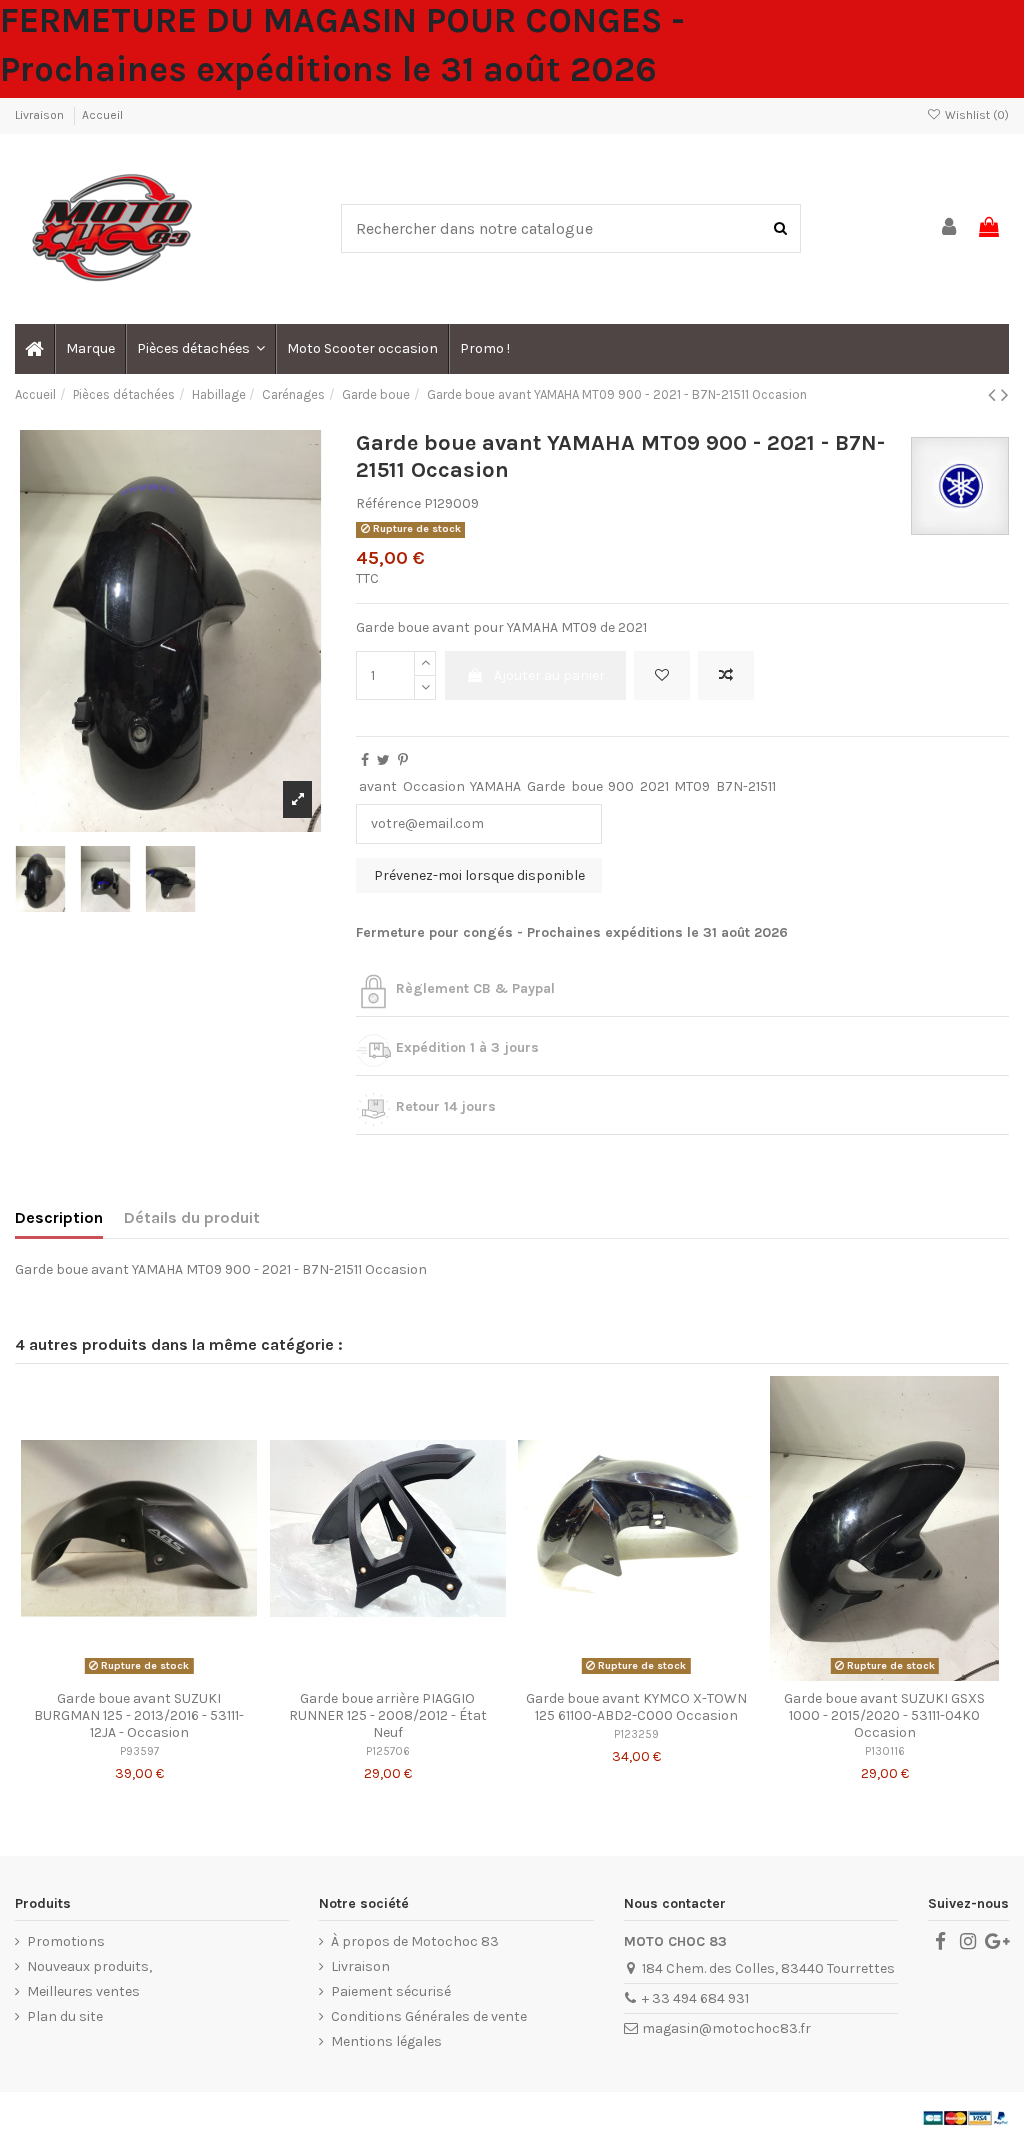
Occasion (434, 786)
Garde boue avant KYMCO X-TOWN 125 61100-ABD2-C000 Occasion (636, 1707)
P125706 (388, 1751)
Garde (546, 786)
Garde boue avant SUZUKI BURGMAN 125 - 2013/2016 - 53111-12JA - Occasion (139, 1715)
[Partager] (365, 760)
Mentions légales (386, 2041)
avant (378, 786)
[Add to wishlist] (662, 675)
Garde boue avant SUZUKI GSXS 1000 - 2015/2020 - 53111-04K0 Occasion (884, 1715)
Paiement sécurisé (391, 1991)
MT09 (692, 786)
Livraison (41, 115)
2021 (654, 786)
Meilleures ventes (83, 1991)
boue (587, 786)
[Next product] (1005, 395)
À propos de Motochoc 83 (415, 1941)
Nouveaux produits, (89, 1966)
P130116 (885, 1751)
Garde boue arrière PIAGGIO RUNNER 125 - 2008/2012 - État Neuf (388, 1715)
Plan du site (65, 2016)
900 (621, 786)
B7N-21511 (746, 786)
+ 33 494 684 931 (695, 1998)
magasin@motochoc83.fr (726, 2028)
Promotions (66, 1941)
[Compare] (139, 1674)
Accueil (102, 115)
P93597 (139, 1751)
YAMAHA (495, 786)
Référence (388, 503)
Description (59, 1217)
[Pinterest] (403, 760)
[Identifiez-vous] (950, 228)
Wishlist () (975, 115)
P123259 (636, 1734)
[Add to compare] (726, 675)
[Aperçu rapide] (167, 1674)
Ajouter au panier (549, 675)
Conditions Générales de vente (429, 2016)
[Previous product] (994, 395)
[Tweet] (383, 760)
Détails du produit (192, 1217)
